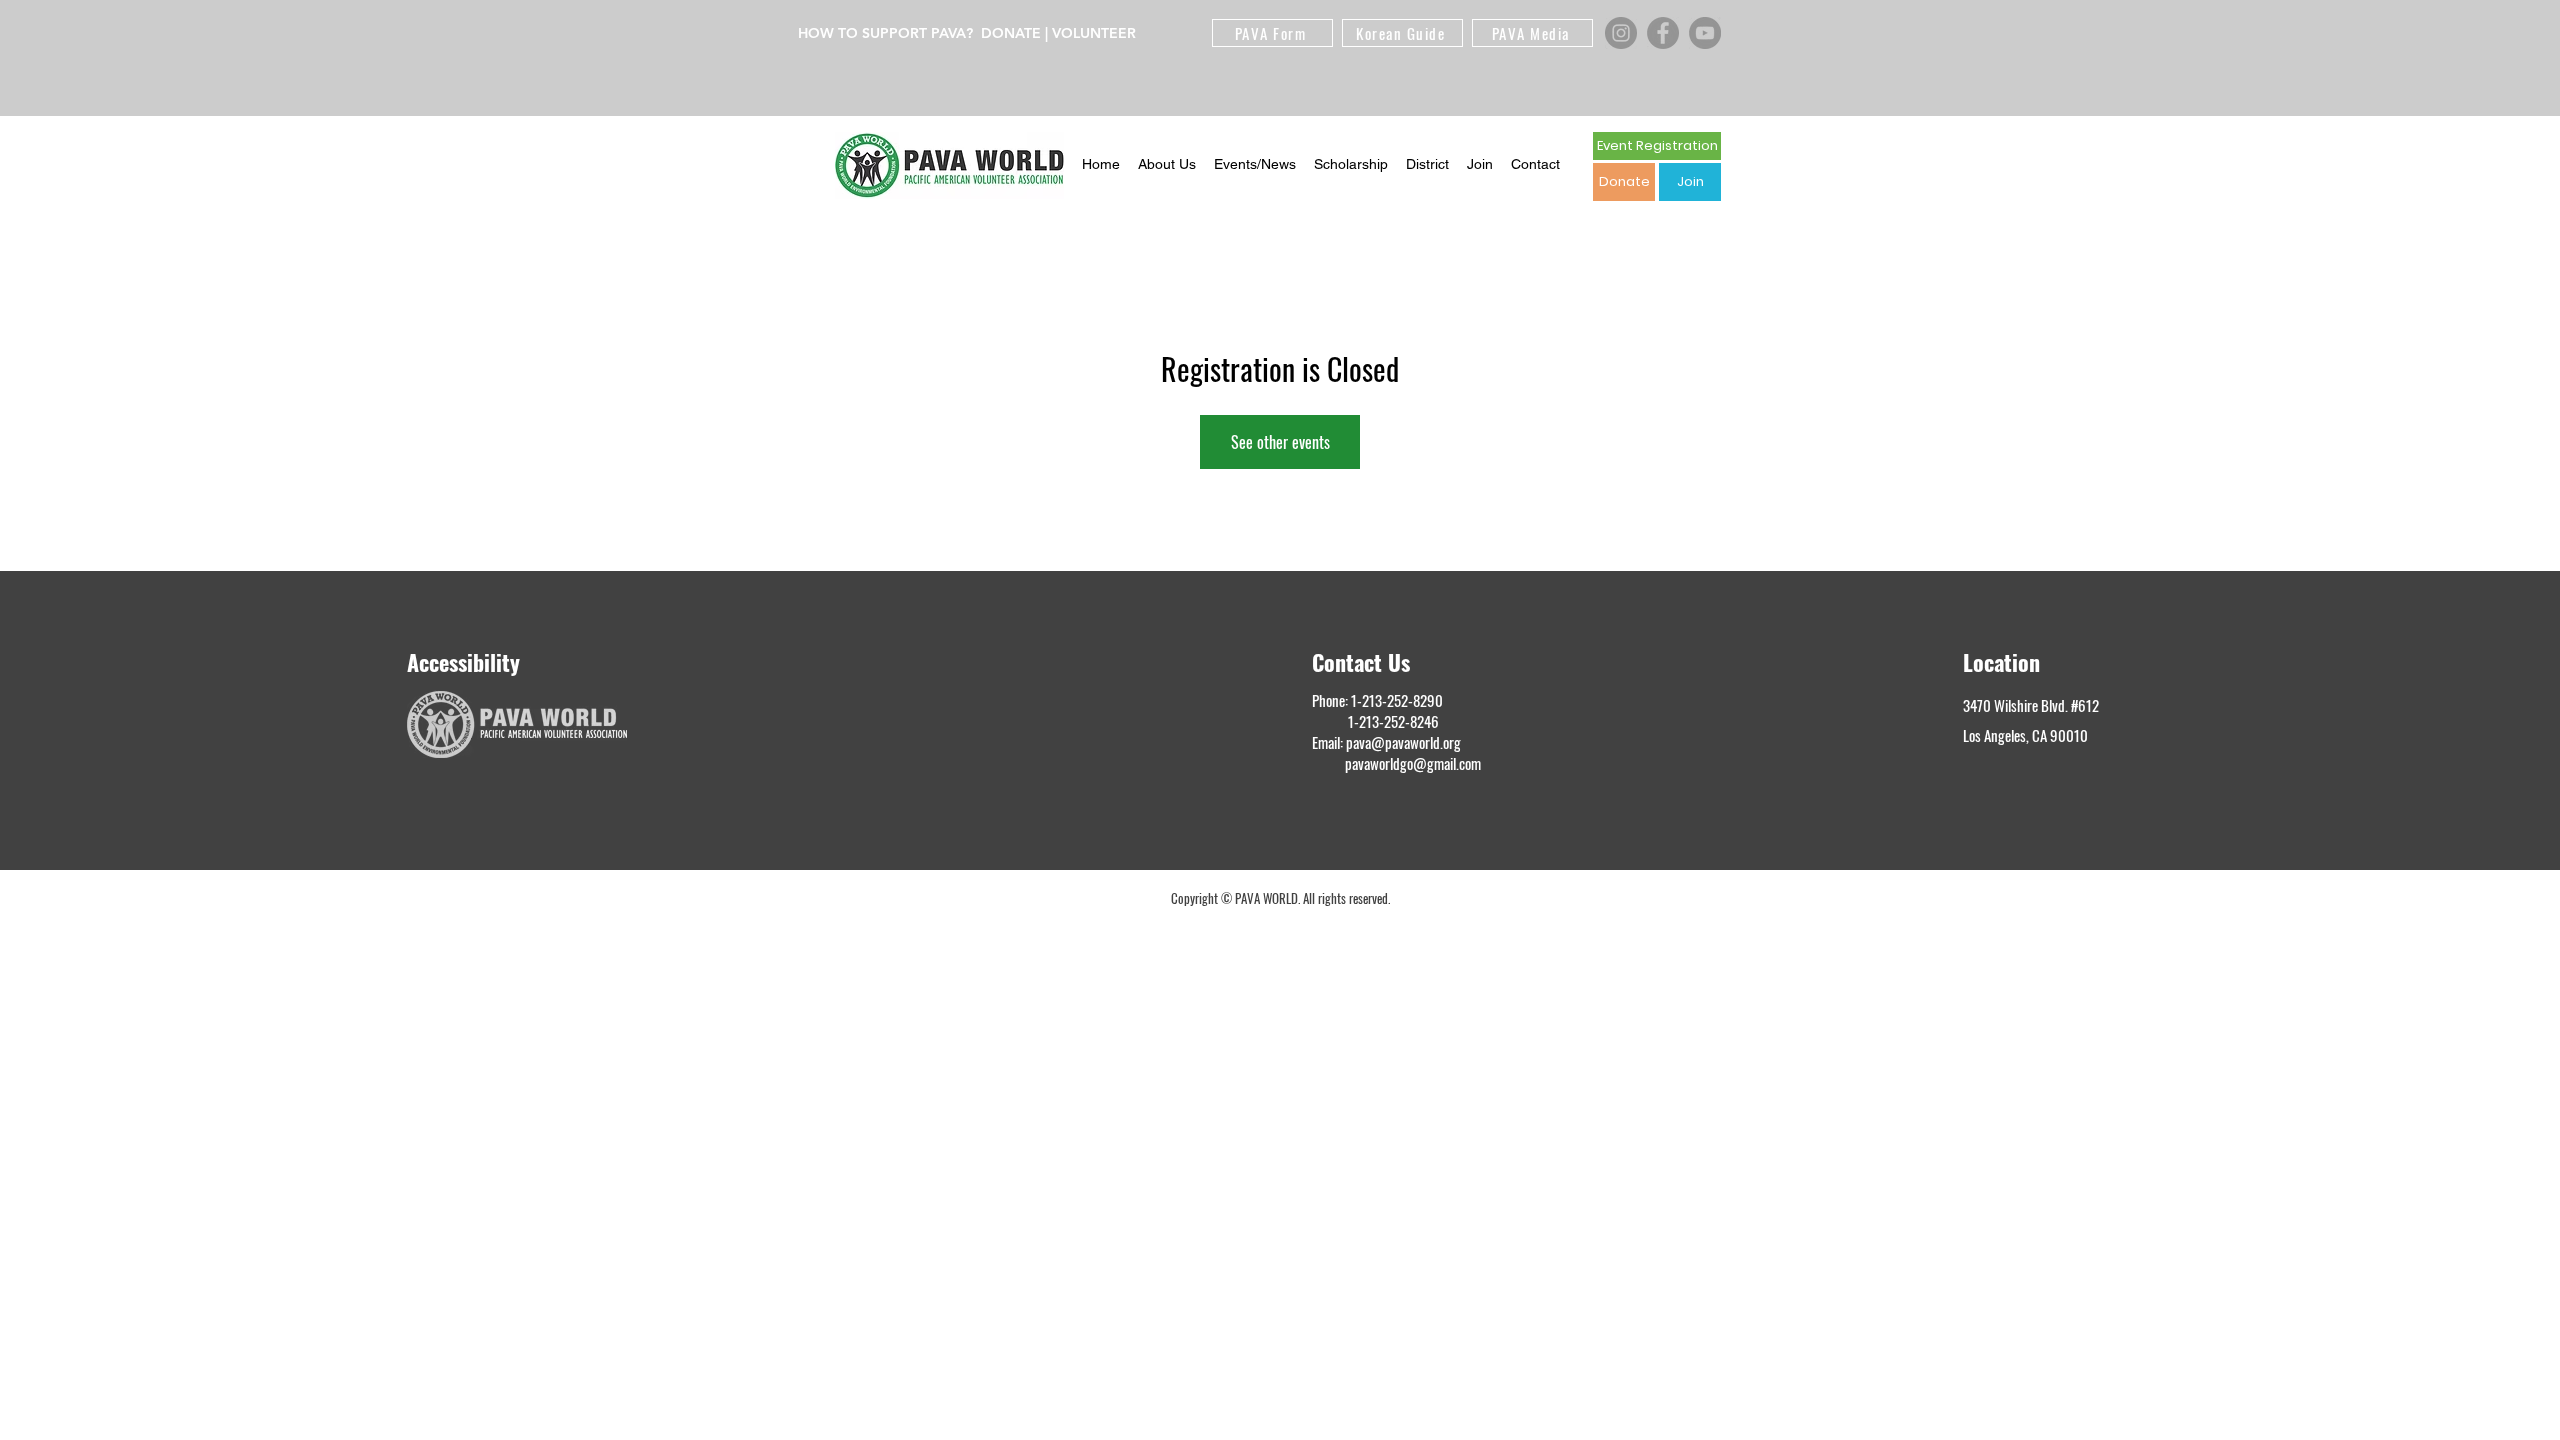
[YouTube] (1705, 33)
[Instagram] (1621, 33)
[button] (1167, 165)
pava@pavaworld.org (1403, 742)
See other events (1280, 442)
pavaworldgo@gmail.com (1413, 763)
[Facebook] (1663, 33)
